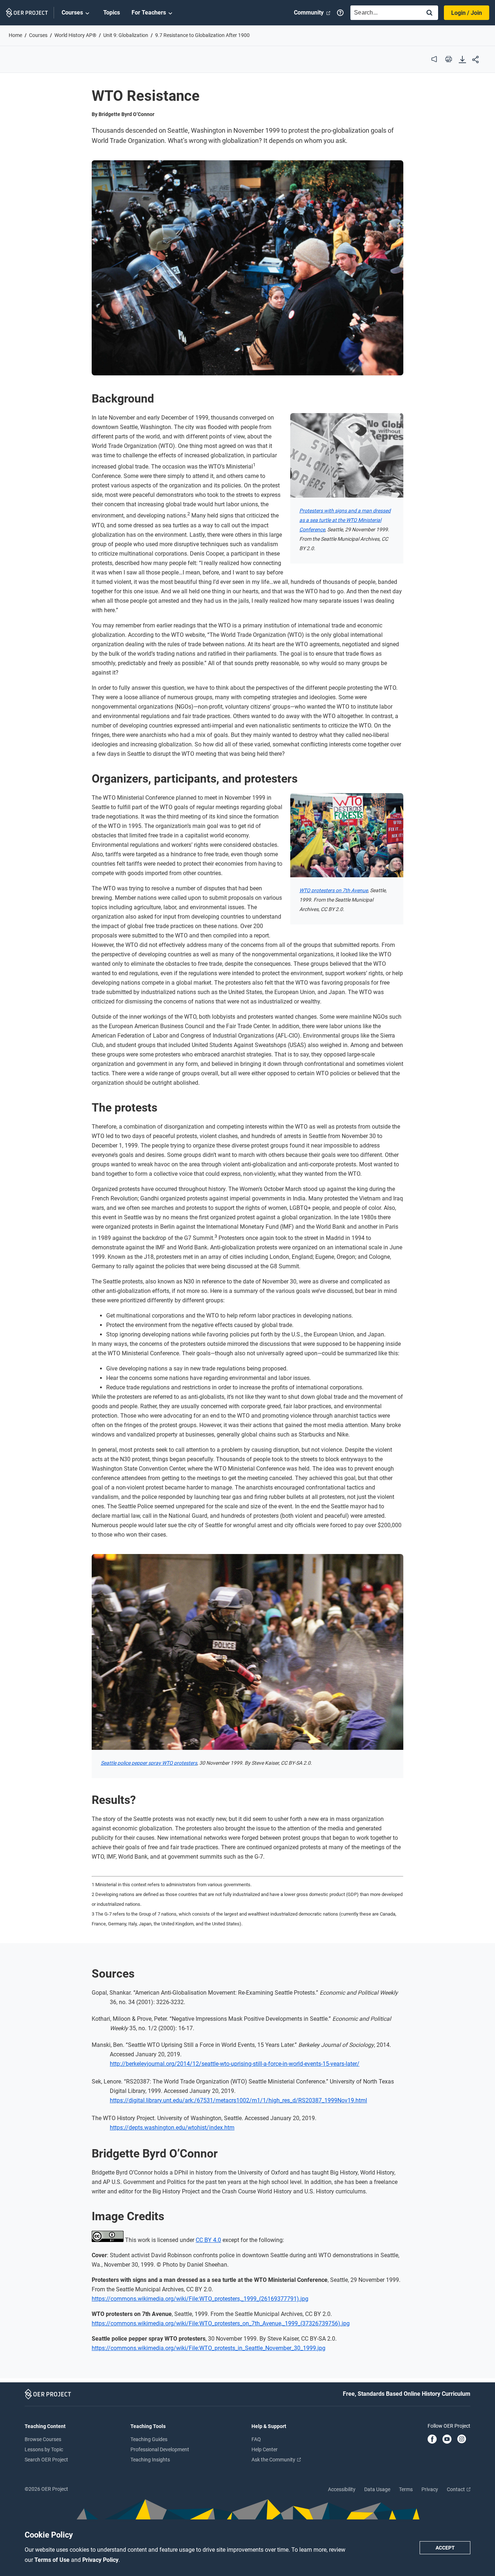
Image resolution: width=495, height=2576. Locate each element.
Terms (406, 2489)
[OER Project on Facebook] (432, 2440)
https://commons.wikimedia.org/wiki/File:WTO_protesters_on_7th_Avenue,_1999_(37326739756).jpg (221, 2323)
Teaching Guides (149, 2439)
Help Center (265, 2449)
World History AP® (75, 35)
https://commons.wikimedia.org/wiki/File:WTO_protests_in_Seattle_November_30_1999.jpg (209, 2348)
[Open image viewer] (247, 268)
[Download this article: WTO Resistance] (462, 60)
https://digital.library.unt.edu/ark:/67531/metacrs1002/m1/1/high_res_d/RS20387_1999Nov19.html (238, 2100)
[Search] (429, 13)
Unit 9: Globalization (126, 35)
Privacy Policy (100, 2560)
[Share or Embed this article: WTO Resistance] (475, 60)
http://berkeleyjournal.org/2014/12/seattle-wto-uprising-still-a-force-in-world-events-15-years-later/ (235, 2064)
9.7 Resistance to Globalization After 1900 (202, 35)
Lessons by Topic (44, 2449)
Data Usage (377, 2489)
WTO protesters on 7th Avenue (334, 890)
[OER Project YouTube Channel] (447, 2440)
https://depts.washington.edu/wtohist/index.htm (172, 2128)
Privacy (430, 2489)
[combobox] (384, 13)
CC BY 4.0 (208, 2240)
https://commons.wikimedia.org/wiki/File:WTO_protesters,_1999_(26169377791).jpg (200, 2299)
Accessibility (342, 2489)
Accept (445, 2548)
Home (15, 35)
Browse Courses (43, 2439)
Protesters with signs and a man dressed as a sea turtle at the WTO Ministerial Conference (345, 520)
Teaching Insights (150, 2460)
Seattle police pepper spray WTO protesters (149, 1763)
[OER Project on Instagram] (462, 2440)
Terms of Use (53, 2560)
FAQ (256, 2439)
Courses (72, 13)
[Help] (340, 13)
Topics (112, 13)
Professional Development (160, 2449)
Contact (456, 2489)
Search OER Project (46, 2460)
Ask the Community (274, 2460)
